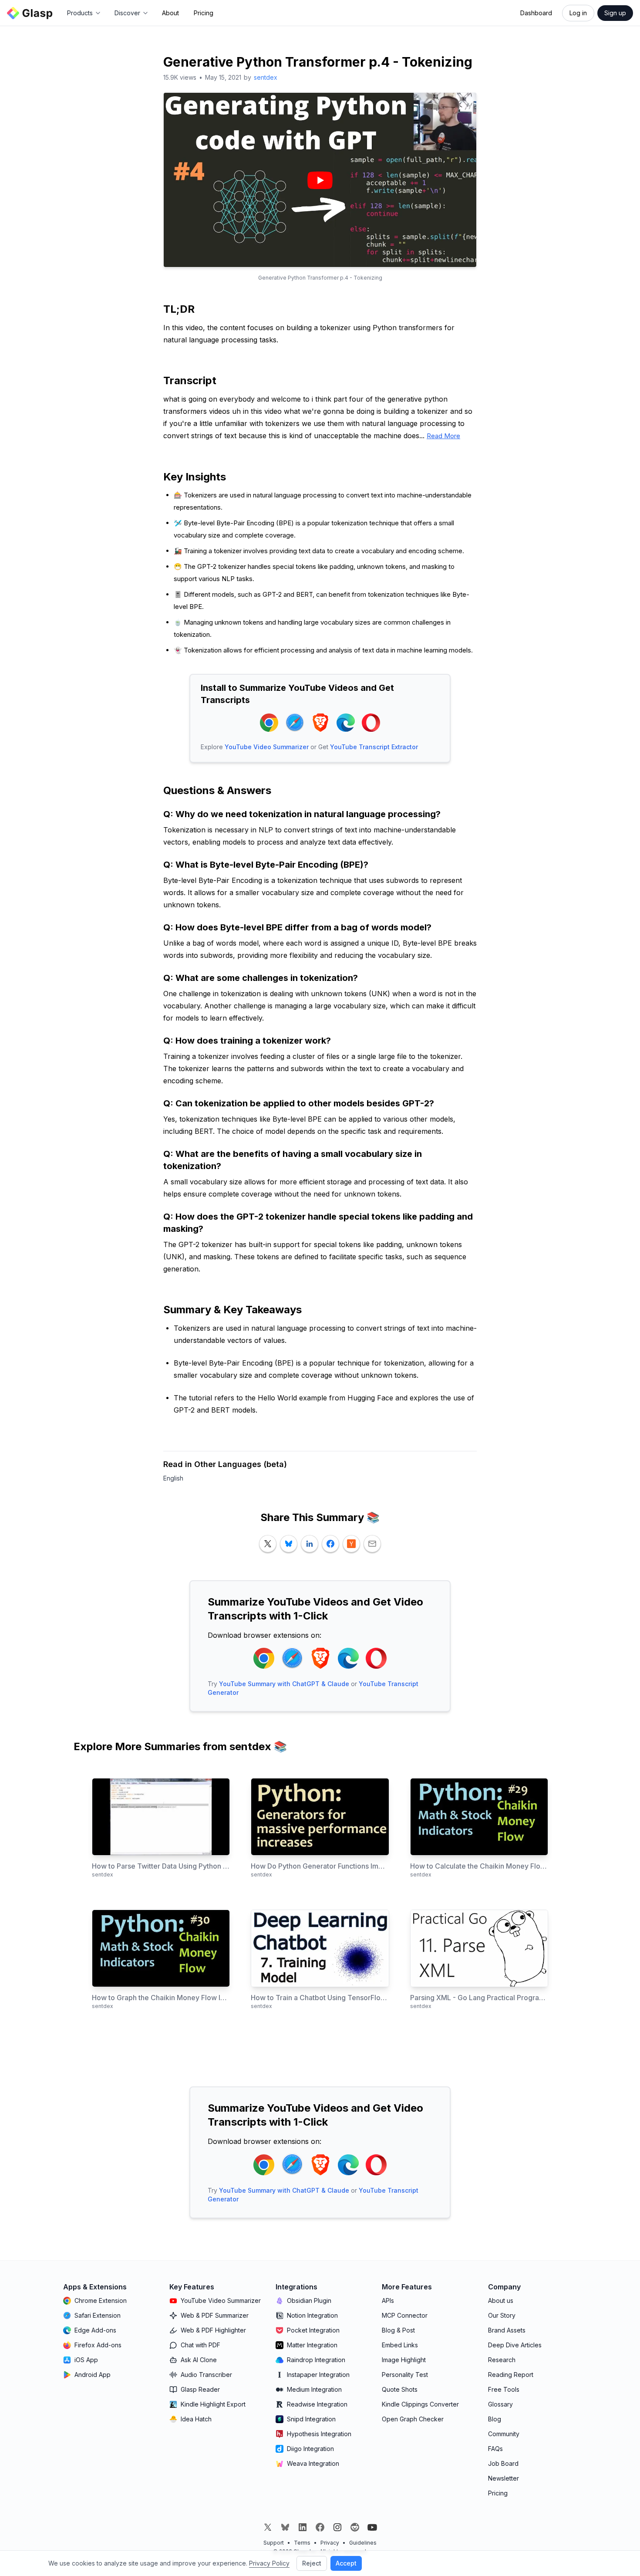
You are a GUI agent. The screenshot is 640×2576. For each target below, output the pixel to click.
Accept (346, 2563)
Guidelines (363, 2543)
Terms (302, 2543)
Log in (578, 13)
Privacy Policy (269, 2563)
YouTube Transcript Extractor (374, 747)
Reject (312, 2563)
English (173, 1478)
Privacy (330, 2543)
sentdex (266, 77)
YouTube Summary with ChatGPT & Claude (284, 1684)
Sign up (615, 13)
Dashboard (536, 13)
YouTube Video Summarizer (267, 747)
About (170, 13)
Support (274, 2543)
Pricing (204, 13)
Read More (443, 436)
